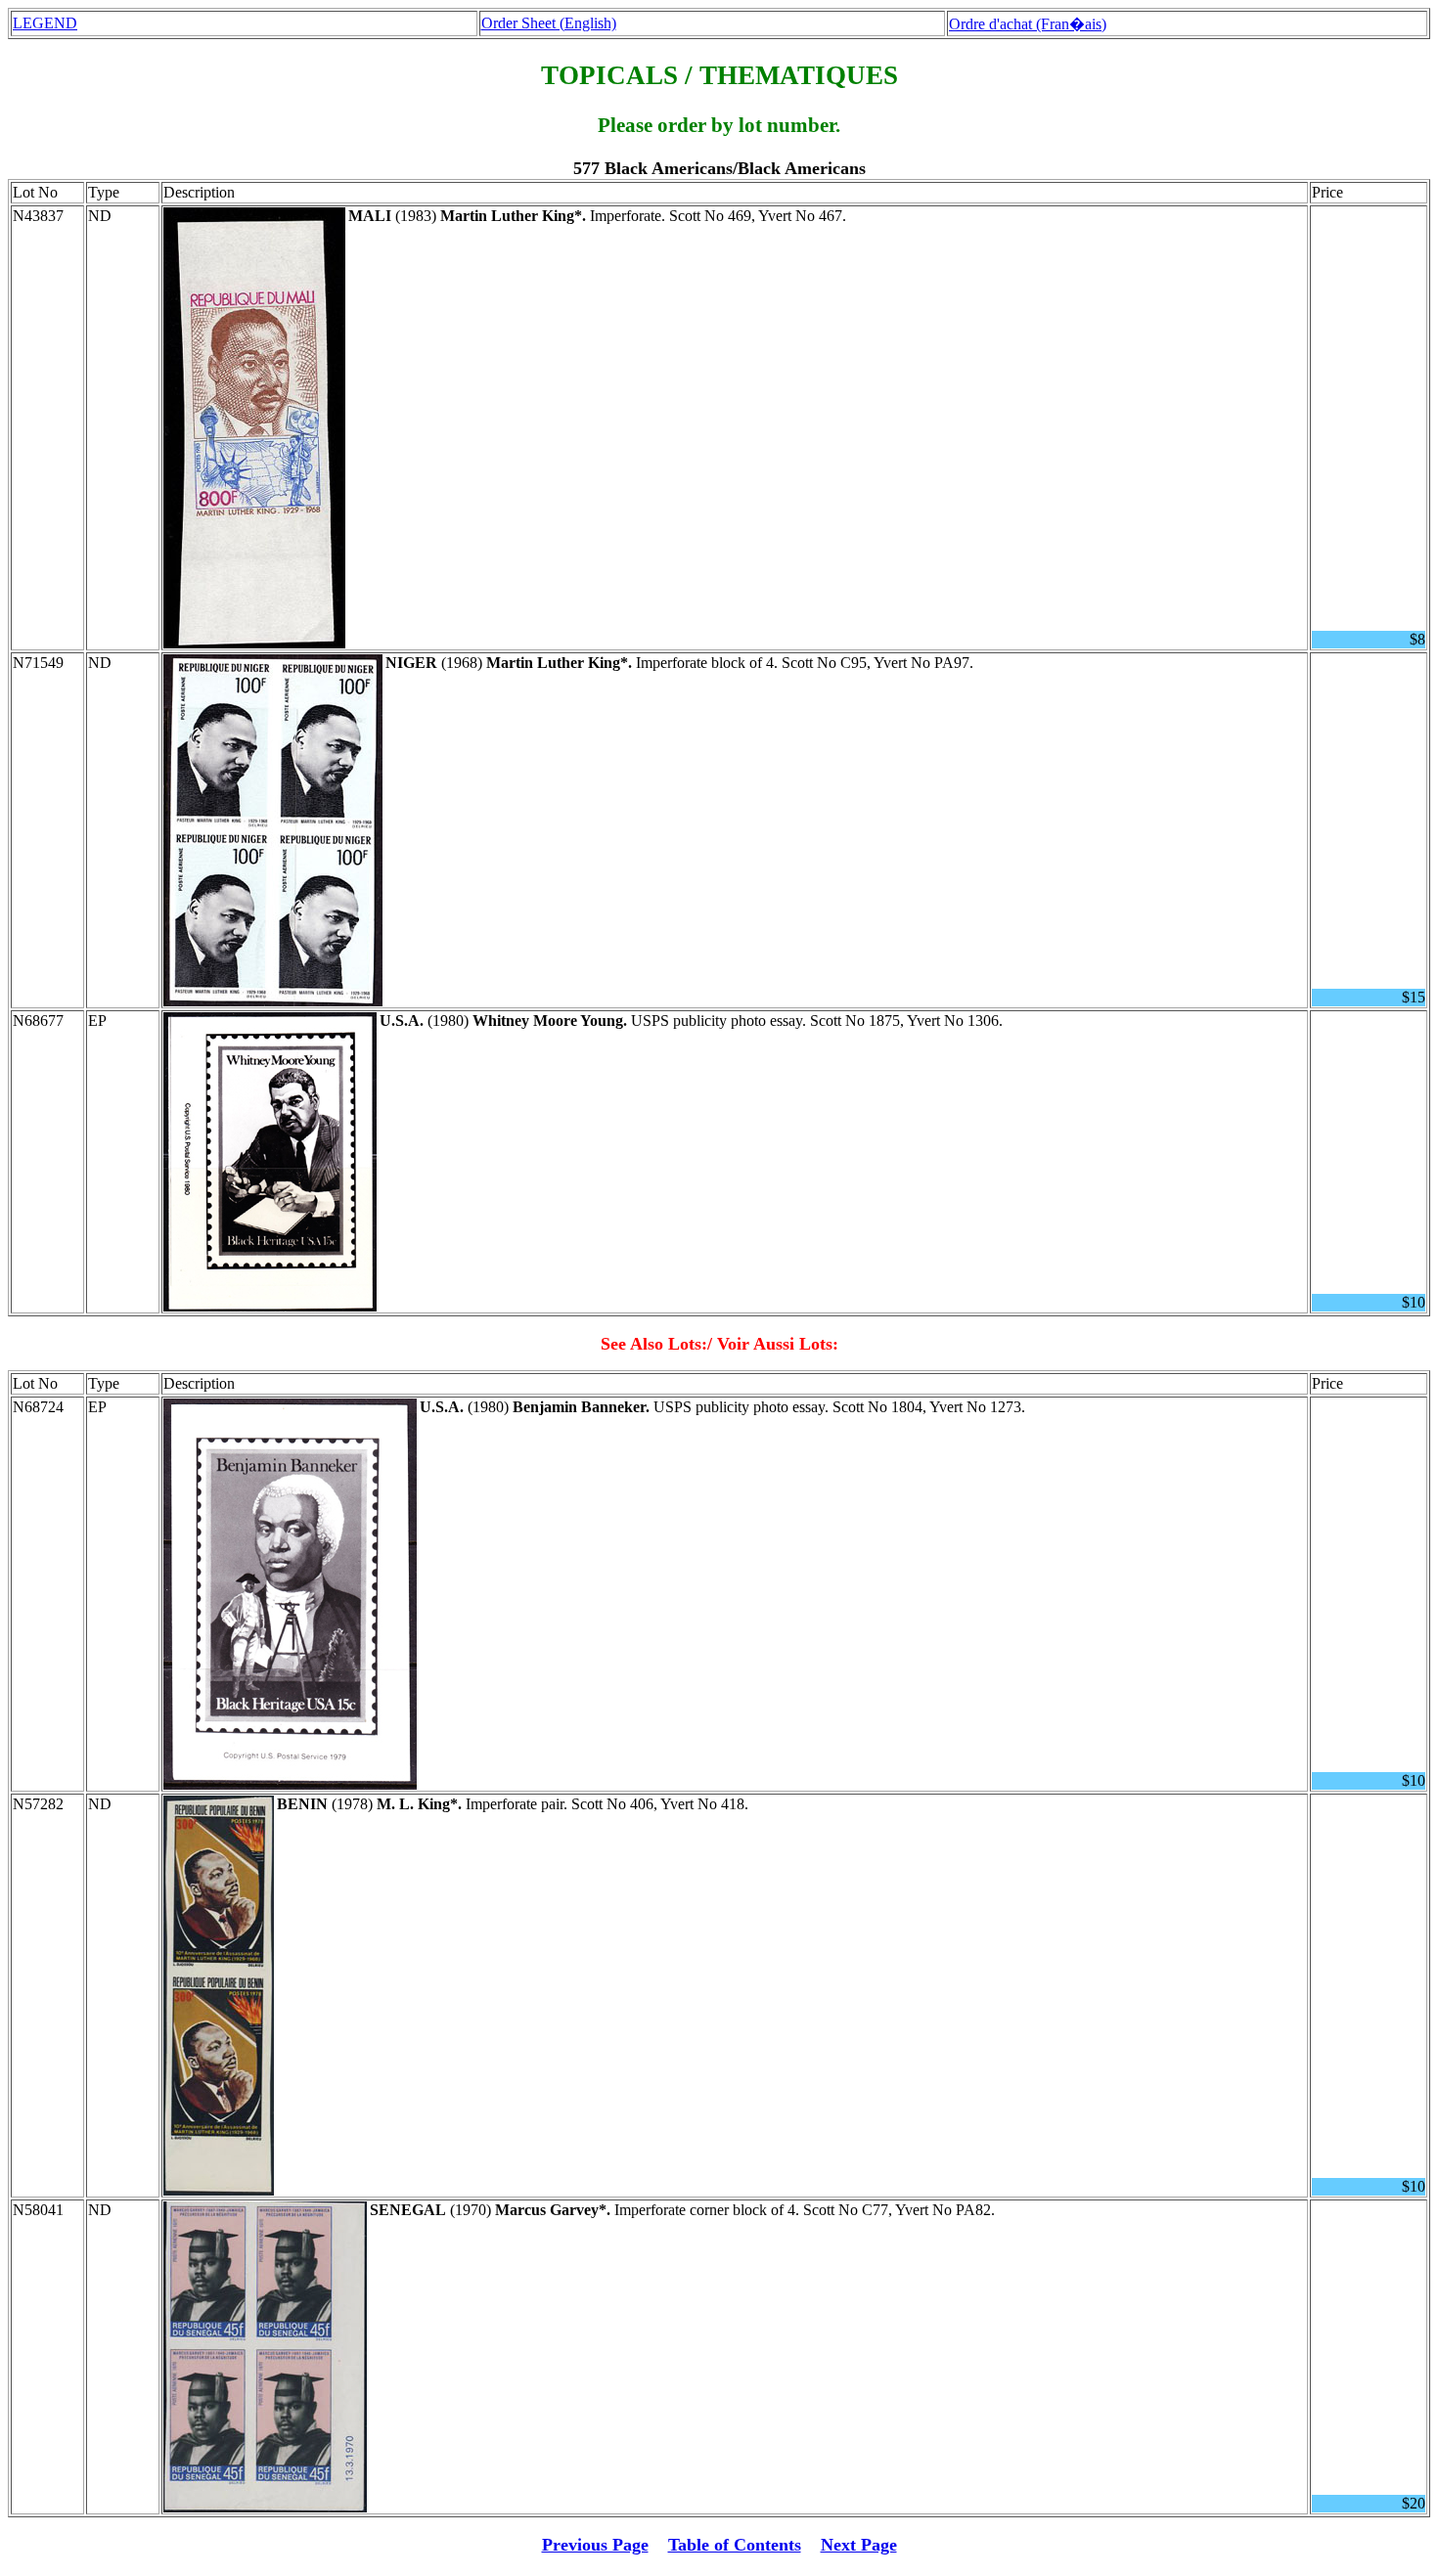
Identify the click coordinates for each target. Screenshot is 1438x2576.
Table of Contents (735, 2545)
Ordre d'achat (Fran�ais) (1028, 24)
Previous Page (595, 2545)
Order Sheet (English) (549, 23)
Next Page (859, 2545)
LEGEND (45, 23)
